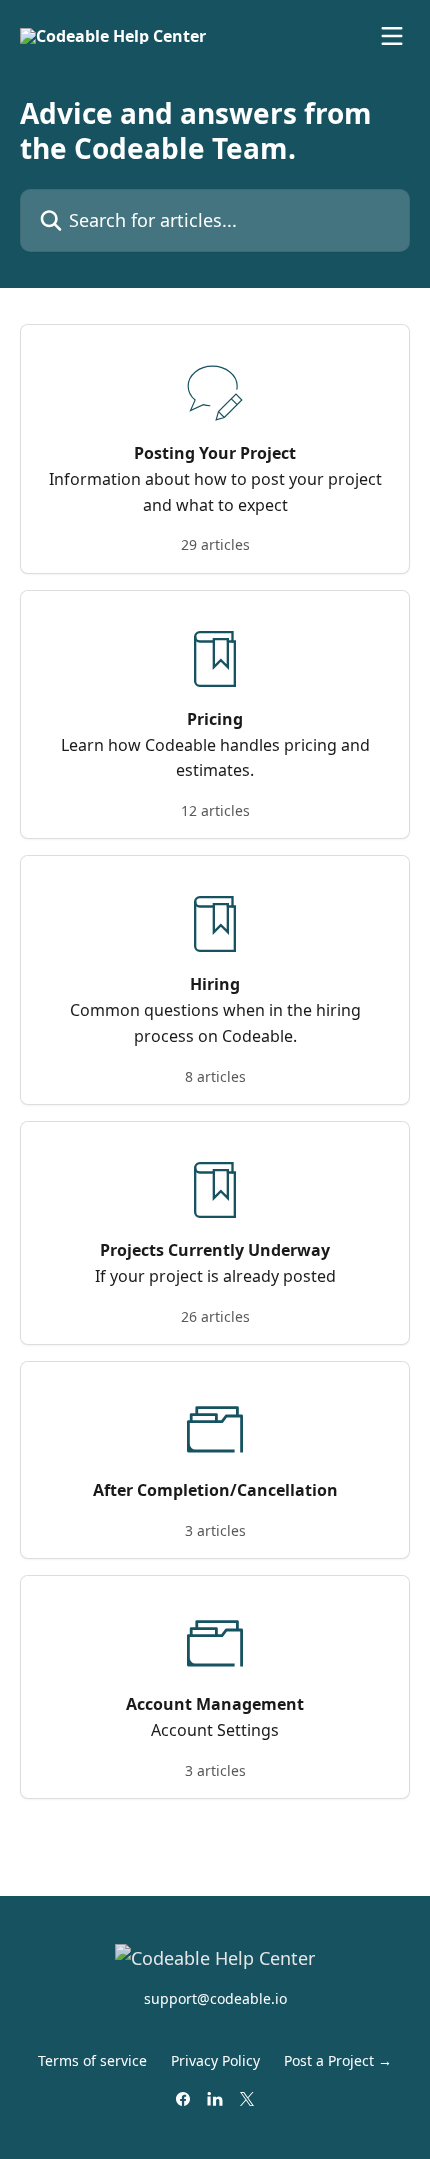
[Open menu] (392, 36)
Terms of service (92, 2060)
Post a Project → (338, 2060)
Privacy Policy (215, 2060)
